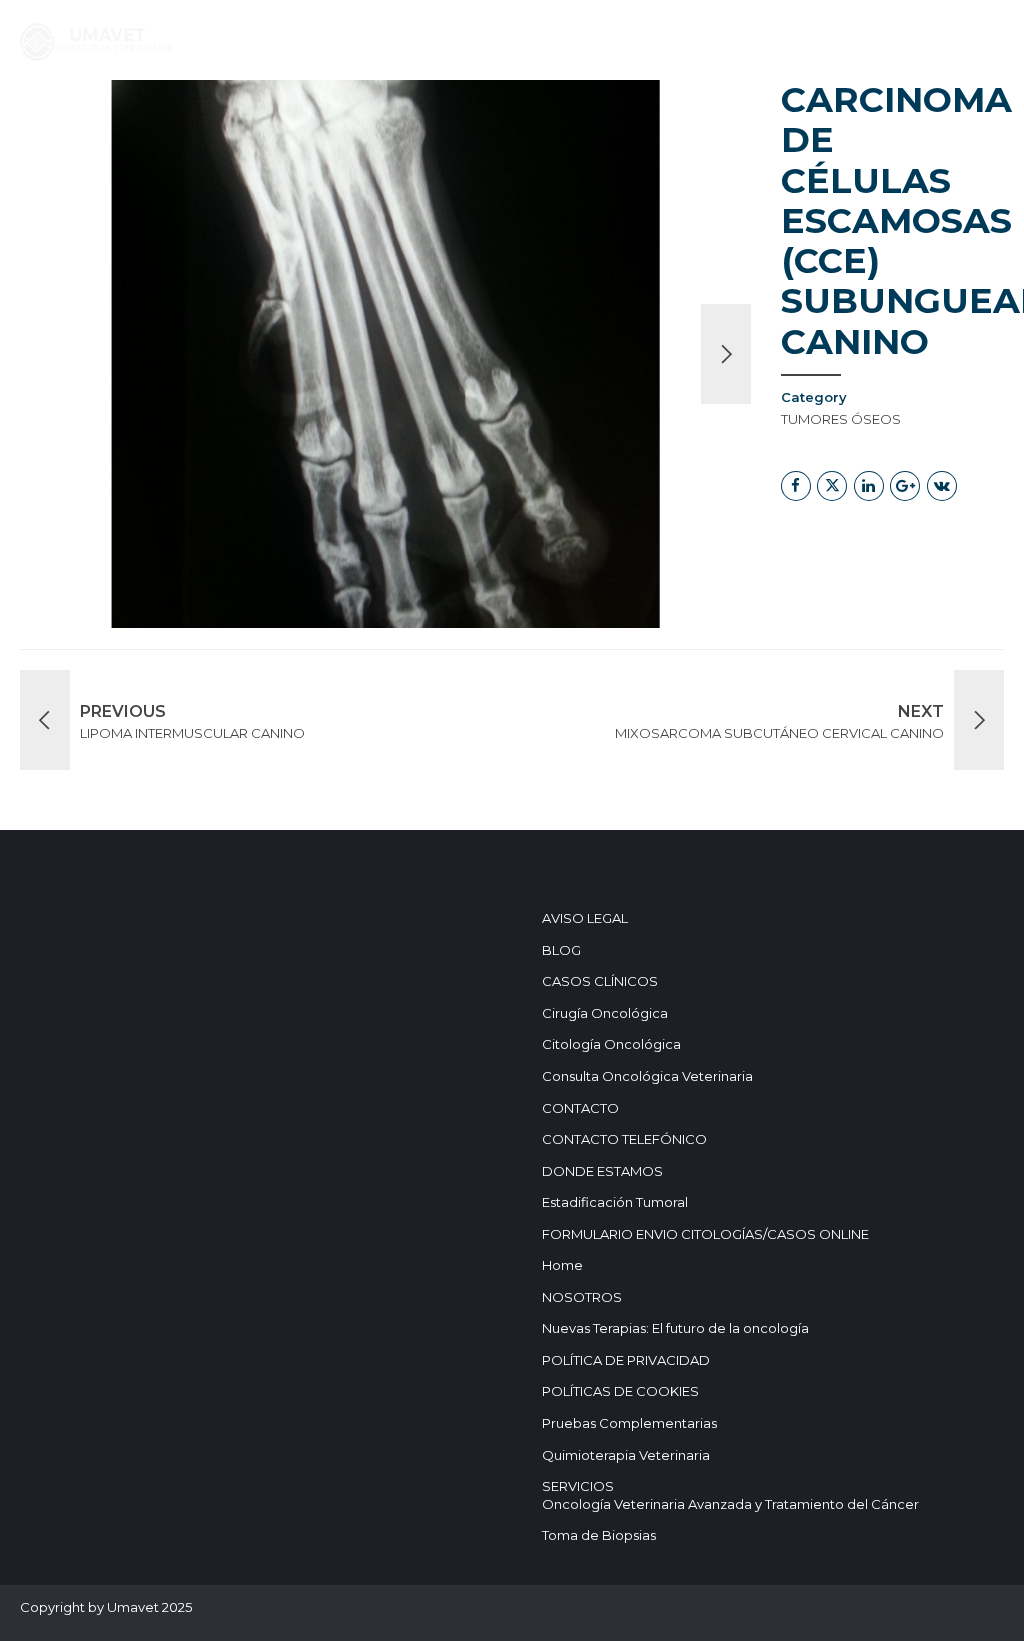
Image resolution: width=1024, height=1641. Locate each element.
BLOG (516, 103)
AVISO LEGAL (585, 918)
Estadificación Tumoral (615, 1202)
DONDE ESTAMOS (880, 103)
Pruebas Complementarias (629, 1423)
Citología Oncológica (611, 1044)
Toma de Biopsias (599, 1535)
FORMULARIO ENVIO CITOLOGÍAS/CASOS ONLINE (705, 1234)
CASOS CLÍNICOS (398, 103)
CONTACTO (580, 1108)
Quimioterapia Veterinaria (626, 1455)
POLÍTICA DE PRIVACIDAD (626, 1360)
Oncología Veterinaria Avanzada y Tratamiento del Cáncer (730, 1504)
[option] (385, 354)
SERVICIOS (246, 103)
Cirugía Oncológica (605, 1013)
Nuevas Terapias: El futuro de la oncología (675, 1328)
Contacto (735, 103)
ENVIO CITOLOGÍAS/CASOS (234, 141)
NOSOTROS (613, 103)
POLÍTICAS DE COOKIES (620, 1391)
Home (153, 103)
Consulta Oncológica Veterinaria (647, 1076)
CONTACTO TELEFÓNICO (624, 1139)
